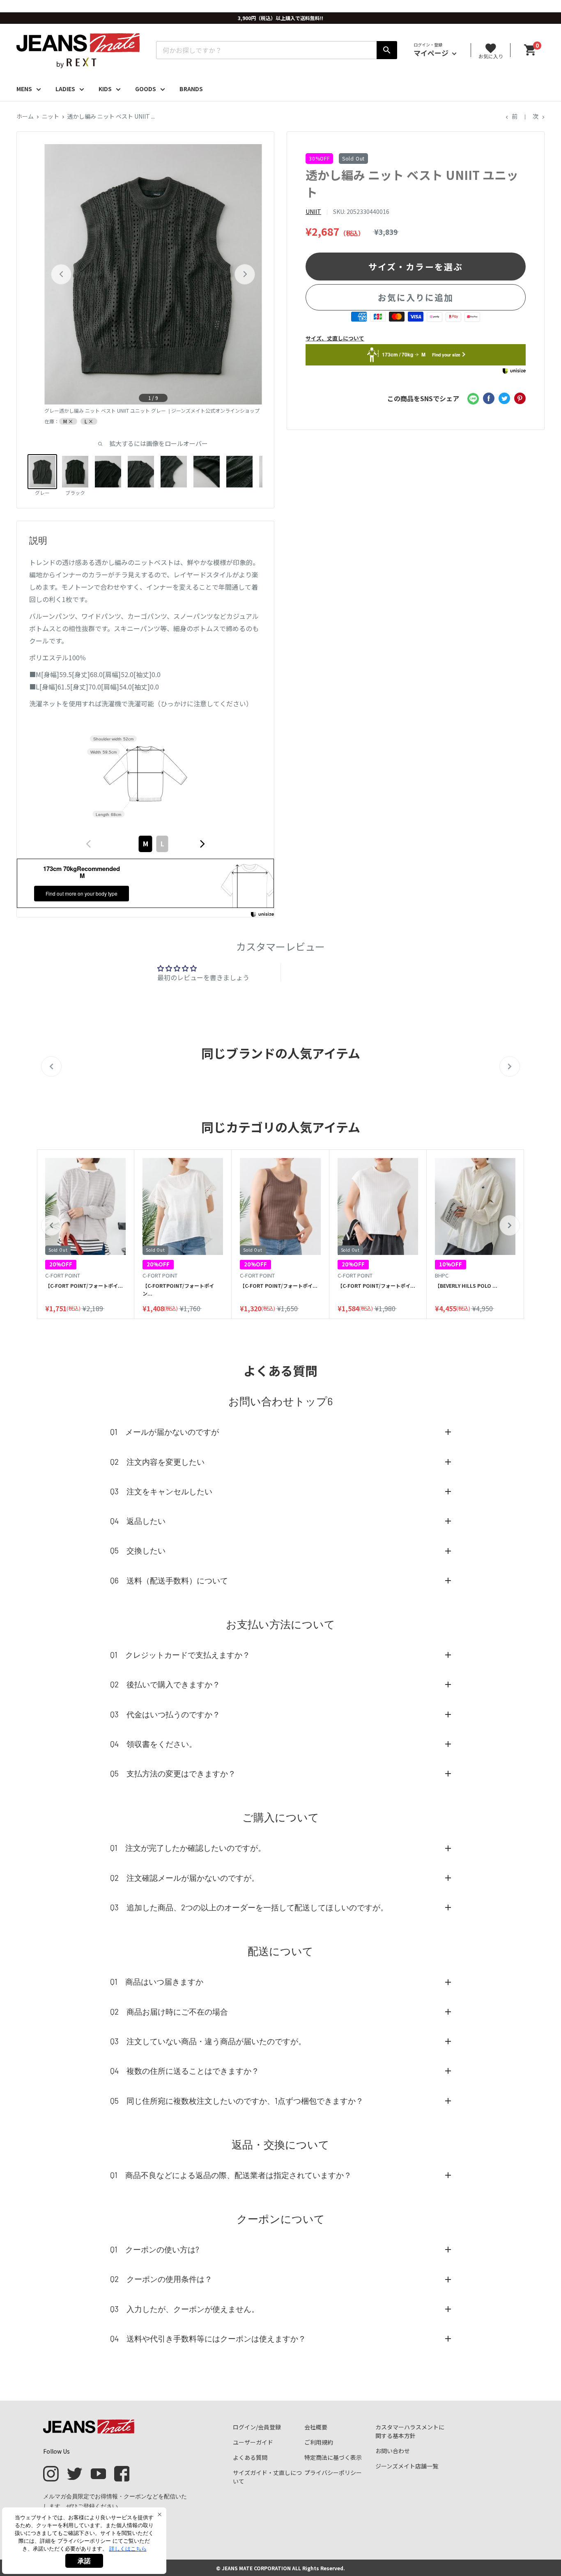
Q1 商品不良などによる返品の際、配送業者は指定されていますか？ (231, 2175)
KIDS (105, 89)
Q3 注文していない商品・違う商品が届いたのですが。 (208, 2041)
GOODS (146, 89)
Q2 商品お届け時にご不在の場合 (169, 2012)
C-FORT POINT (63, 1275)
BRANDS (191, 89)
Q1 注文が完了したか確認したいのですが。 (188, 1848)
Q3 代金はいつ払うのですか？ (165, 1714)
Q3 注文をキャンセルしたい (161, 1491)
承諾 (84, 2561)
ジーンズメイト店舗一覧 (407, 2466)
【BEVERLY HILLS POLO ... (466, 1286)
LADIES (65, 89)
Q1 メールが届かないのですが (164, 1432)
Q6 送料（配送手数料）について (169, 1580)
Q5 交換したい (138, 1550)
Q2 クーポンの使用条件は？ (161, 2279)
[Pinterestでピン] (520, 398)
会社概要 (316, 2427)
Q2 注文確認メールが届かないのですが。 (185, 1878)
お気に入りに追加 (416, 297)
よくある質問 (250, 2457)
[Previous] (61, 274)
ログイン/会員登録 (257, 2427)
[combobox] (145, 844)
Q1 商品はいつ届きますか (157, 1982)
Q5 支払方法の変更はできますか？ (173, 1773)
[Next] (245, 274)
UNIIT (313, 211)
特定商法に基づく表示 (333, 2457)
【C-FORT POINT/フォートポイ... (84, 1286)
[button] (51, 1225)
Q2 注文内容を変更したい (157, 1462)
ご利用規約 (319, 2442)
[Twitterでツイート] (504, 398)
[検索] (387, 50)
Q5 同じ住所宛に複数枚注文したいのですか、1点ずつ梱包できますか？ (237, 2101)
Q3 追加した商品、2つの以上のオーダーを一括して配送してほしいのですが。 (249, 1907)
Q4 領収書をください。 (153, 1744)
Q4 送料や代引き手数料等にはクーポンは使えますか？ (208, 2338)
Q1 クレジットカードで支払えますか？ (180, 1655)
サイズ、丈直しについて (335, 338)
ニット (51, 116)
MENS (24, 89)
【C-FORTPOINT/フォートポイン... (178, 1289)
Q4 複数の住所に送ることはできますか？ (185, 2071)
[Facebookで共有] (489, 398)
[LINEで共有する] (473, 398)
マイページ (432, 53)
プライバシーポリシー (333, 2473)
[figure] (89, 844)
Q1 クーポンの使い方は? (155, 2249)
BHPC (442, 1275)
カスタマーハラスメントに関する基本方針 (410, 2431)
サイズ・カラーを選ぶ (416, 266)
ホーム (25, 116)
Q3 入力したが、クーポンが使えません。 (185, 2309)
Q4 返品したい (138, 1521)
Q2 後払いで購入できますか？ (165, 1684)
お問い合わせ (393, 2451)
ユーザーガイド (253, 2442)
